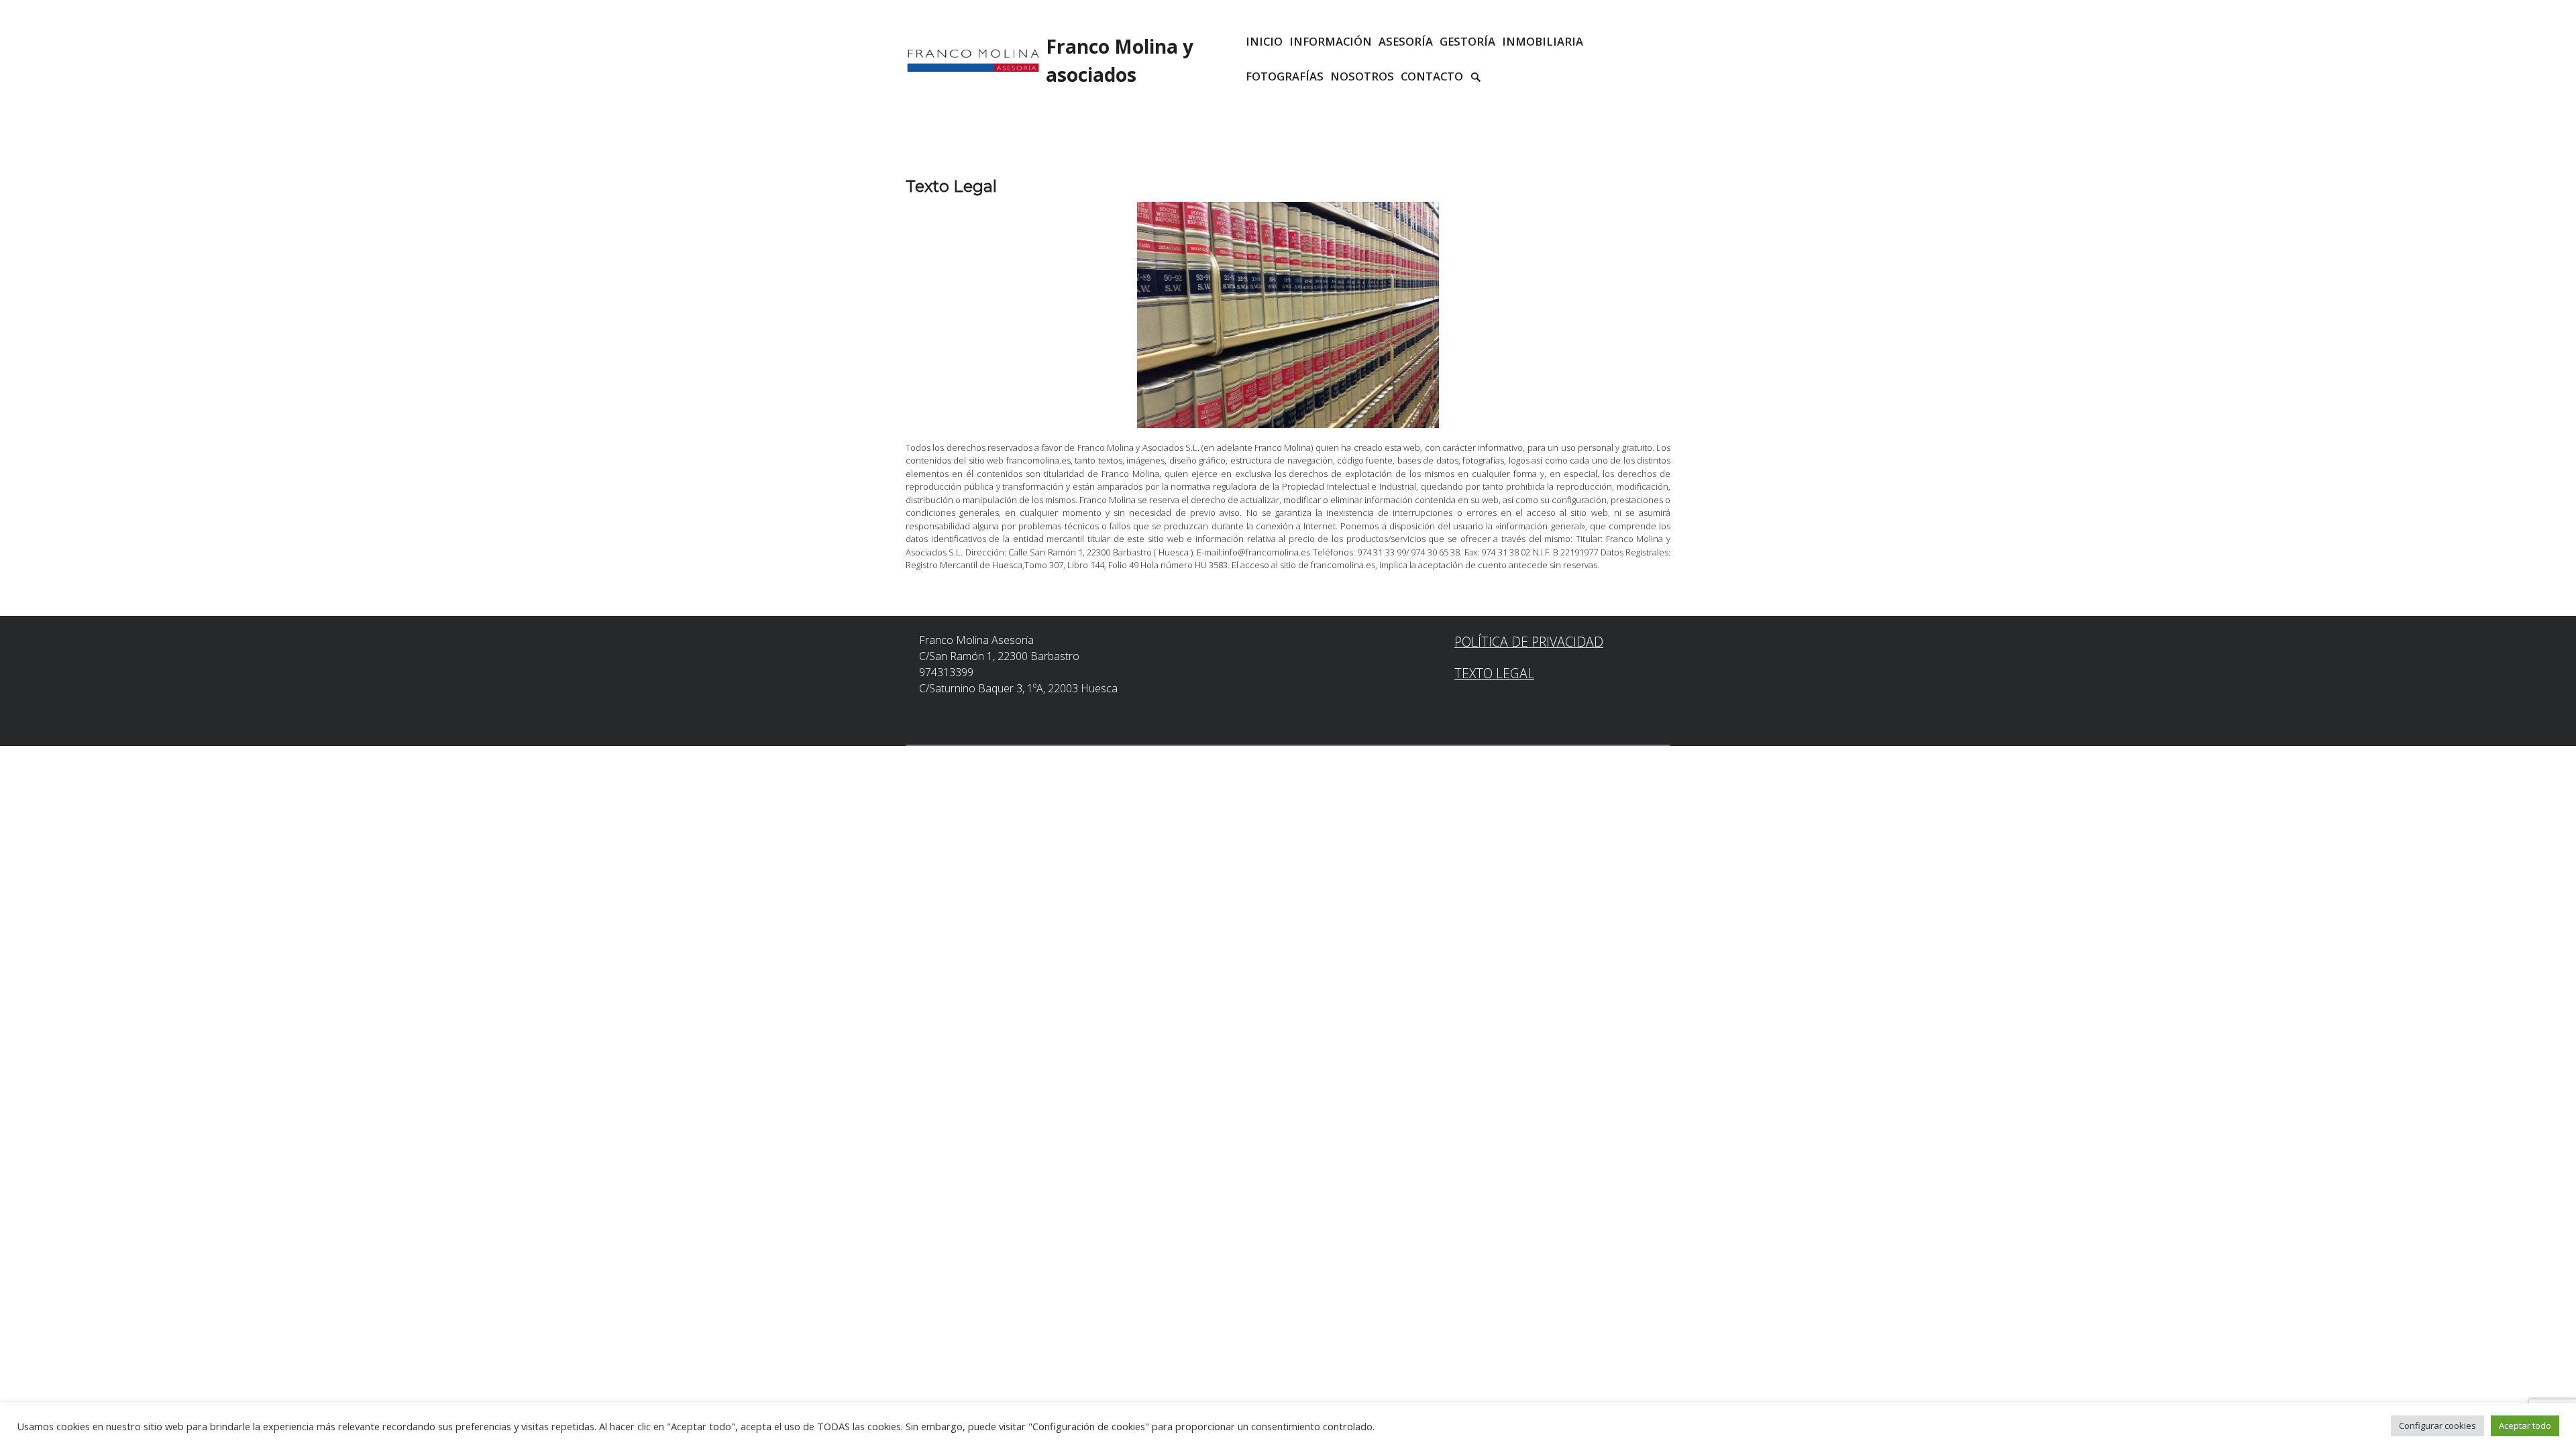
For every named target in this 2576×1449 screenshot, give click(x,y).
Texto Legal (1494, 673)
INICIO (1264, 41)
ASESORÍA (1406, 41)
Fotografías (1285, 76)
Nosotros (1362, 76)
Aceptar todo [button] (2525, 1426)
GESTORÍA (1467, 41)
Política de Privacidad (1529, 642)
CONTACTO (1432, 76)
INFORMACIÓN (1331, 41)
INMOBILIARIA (1543, 41)
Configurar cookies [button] (2437, 1426)
